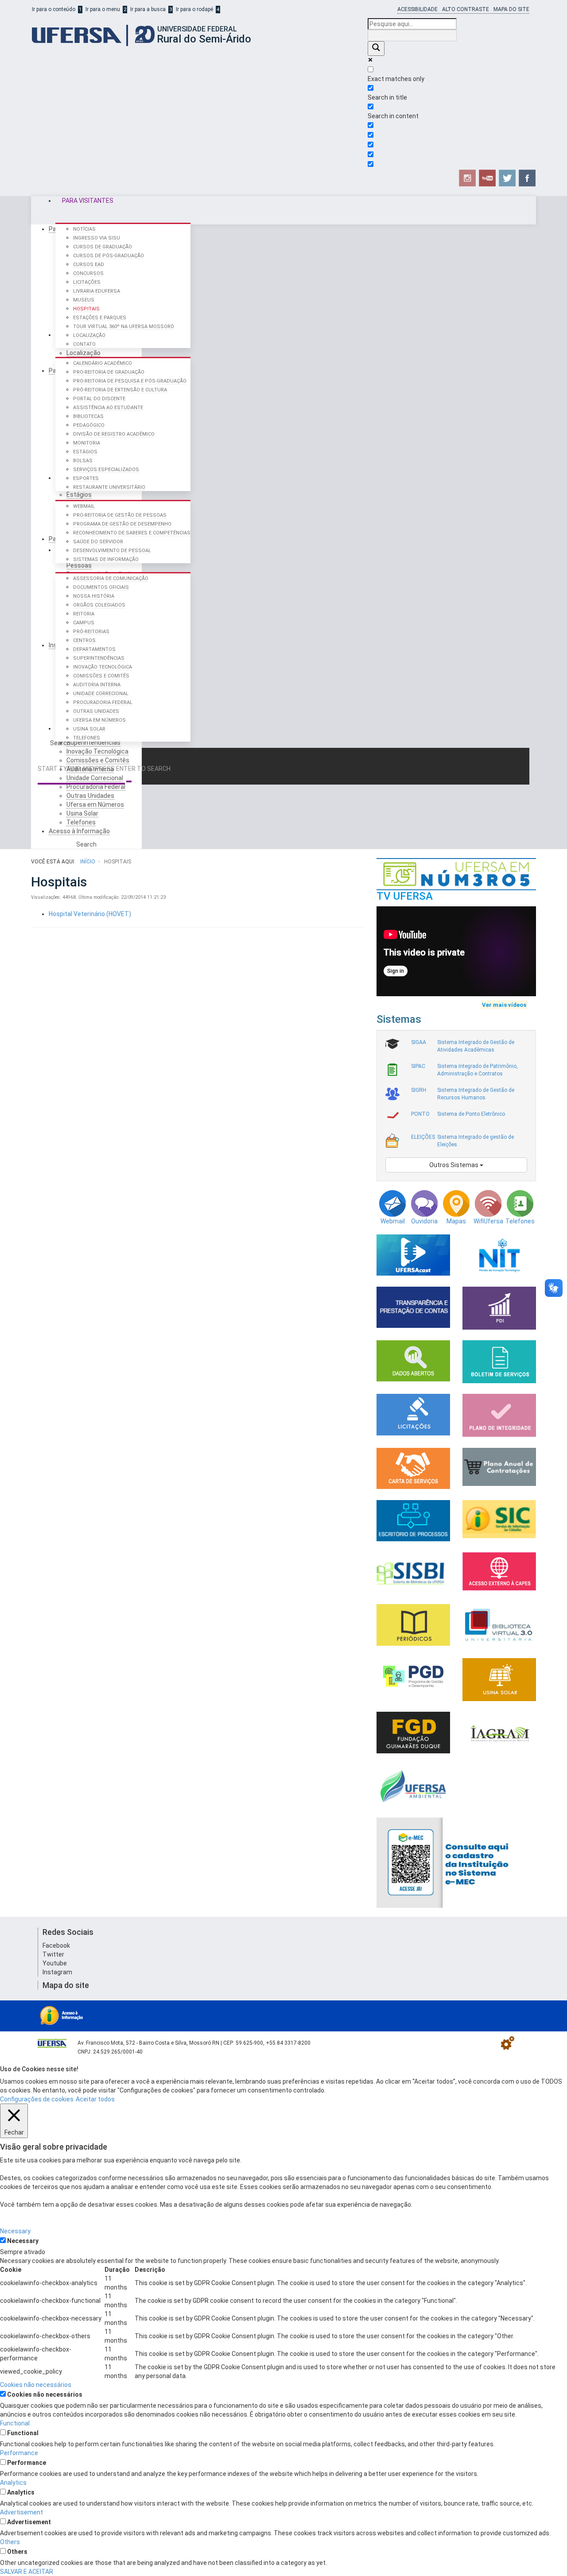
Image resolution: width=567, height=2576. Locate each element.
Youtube (55, 1963)
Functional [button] (15, 2423)
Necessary (23, 2241)
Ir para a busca (148, 9)
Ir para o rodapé (194, 9)
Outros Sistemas (454, 1165)
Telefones (520, 1221)
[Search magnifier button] (376, 48)
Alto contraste (466, 9)
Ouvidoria (424, 1221)
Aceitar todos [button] (95, 2099)
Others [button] (10, 2542)
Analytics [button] (13, 2483)
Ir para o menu (103, 9)
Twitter (53, 1954)
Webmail (393, 1221)
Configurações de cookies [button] (37, 2099)
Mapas (456, 1221)
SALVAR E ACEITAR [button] (27, 2572)
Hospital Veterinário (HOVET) (90, 914)
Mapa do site (511, 9)
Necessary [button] (15, 2231)
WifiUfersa (488, 1221)
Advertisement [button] (21, 2512)
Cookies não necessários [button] (36, 2385)
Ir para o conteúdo (54, 9)
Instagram (57, 1972)
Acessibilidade (417, 9)
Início (88, 862)
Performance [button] (19, 2453)
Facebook (56, 1946)
